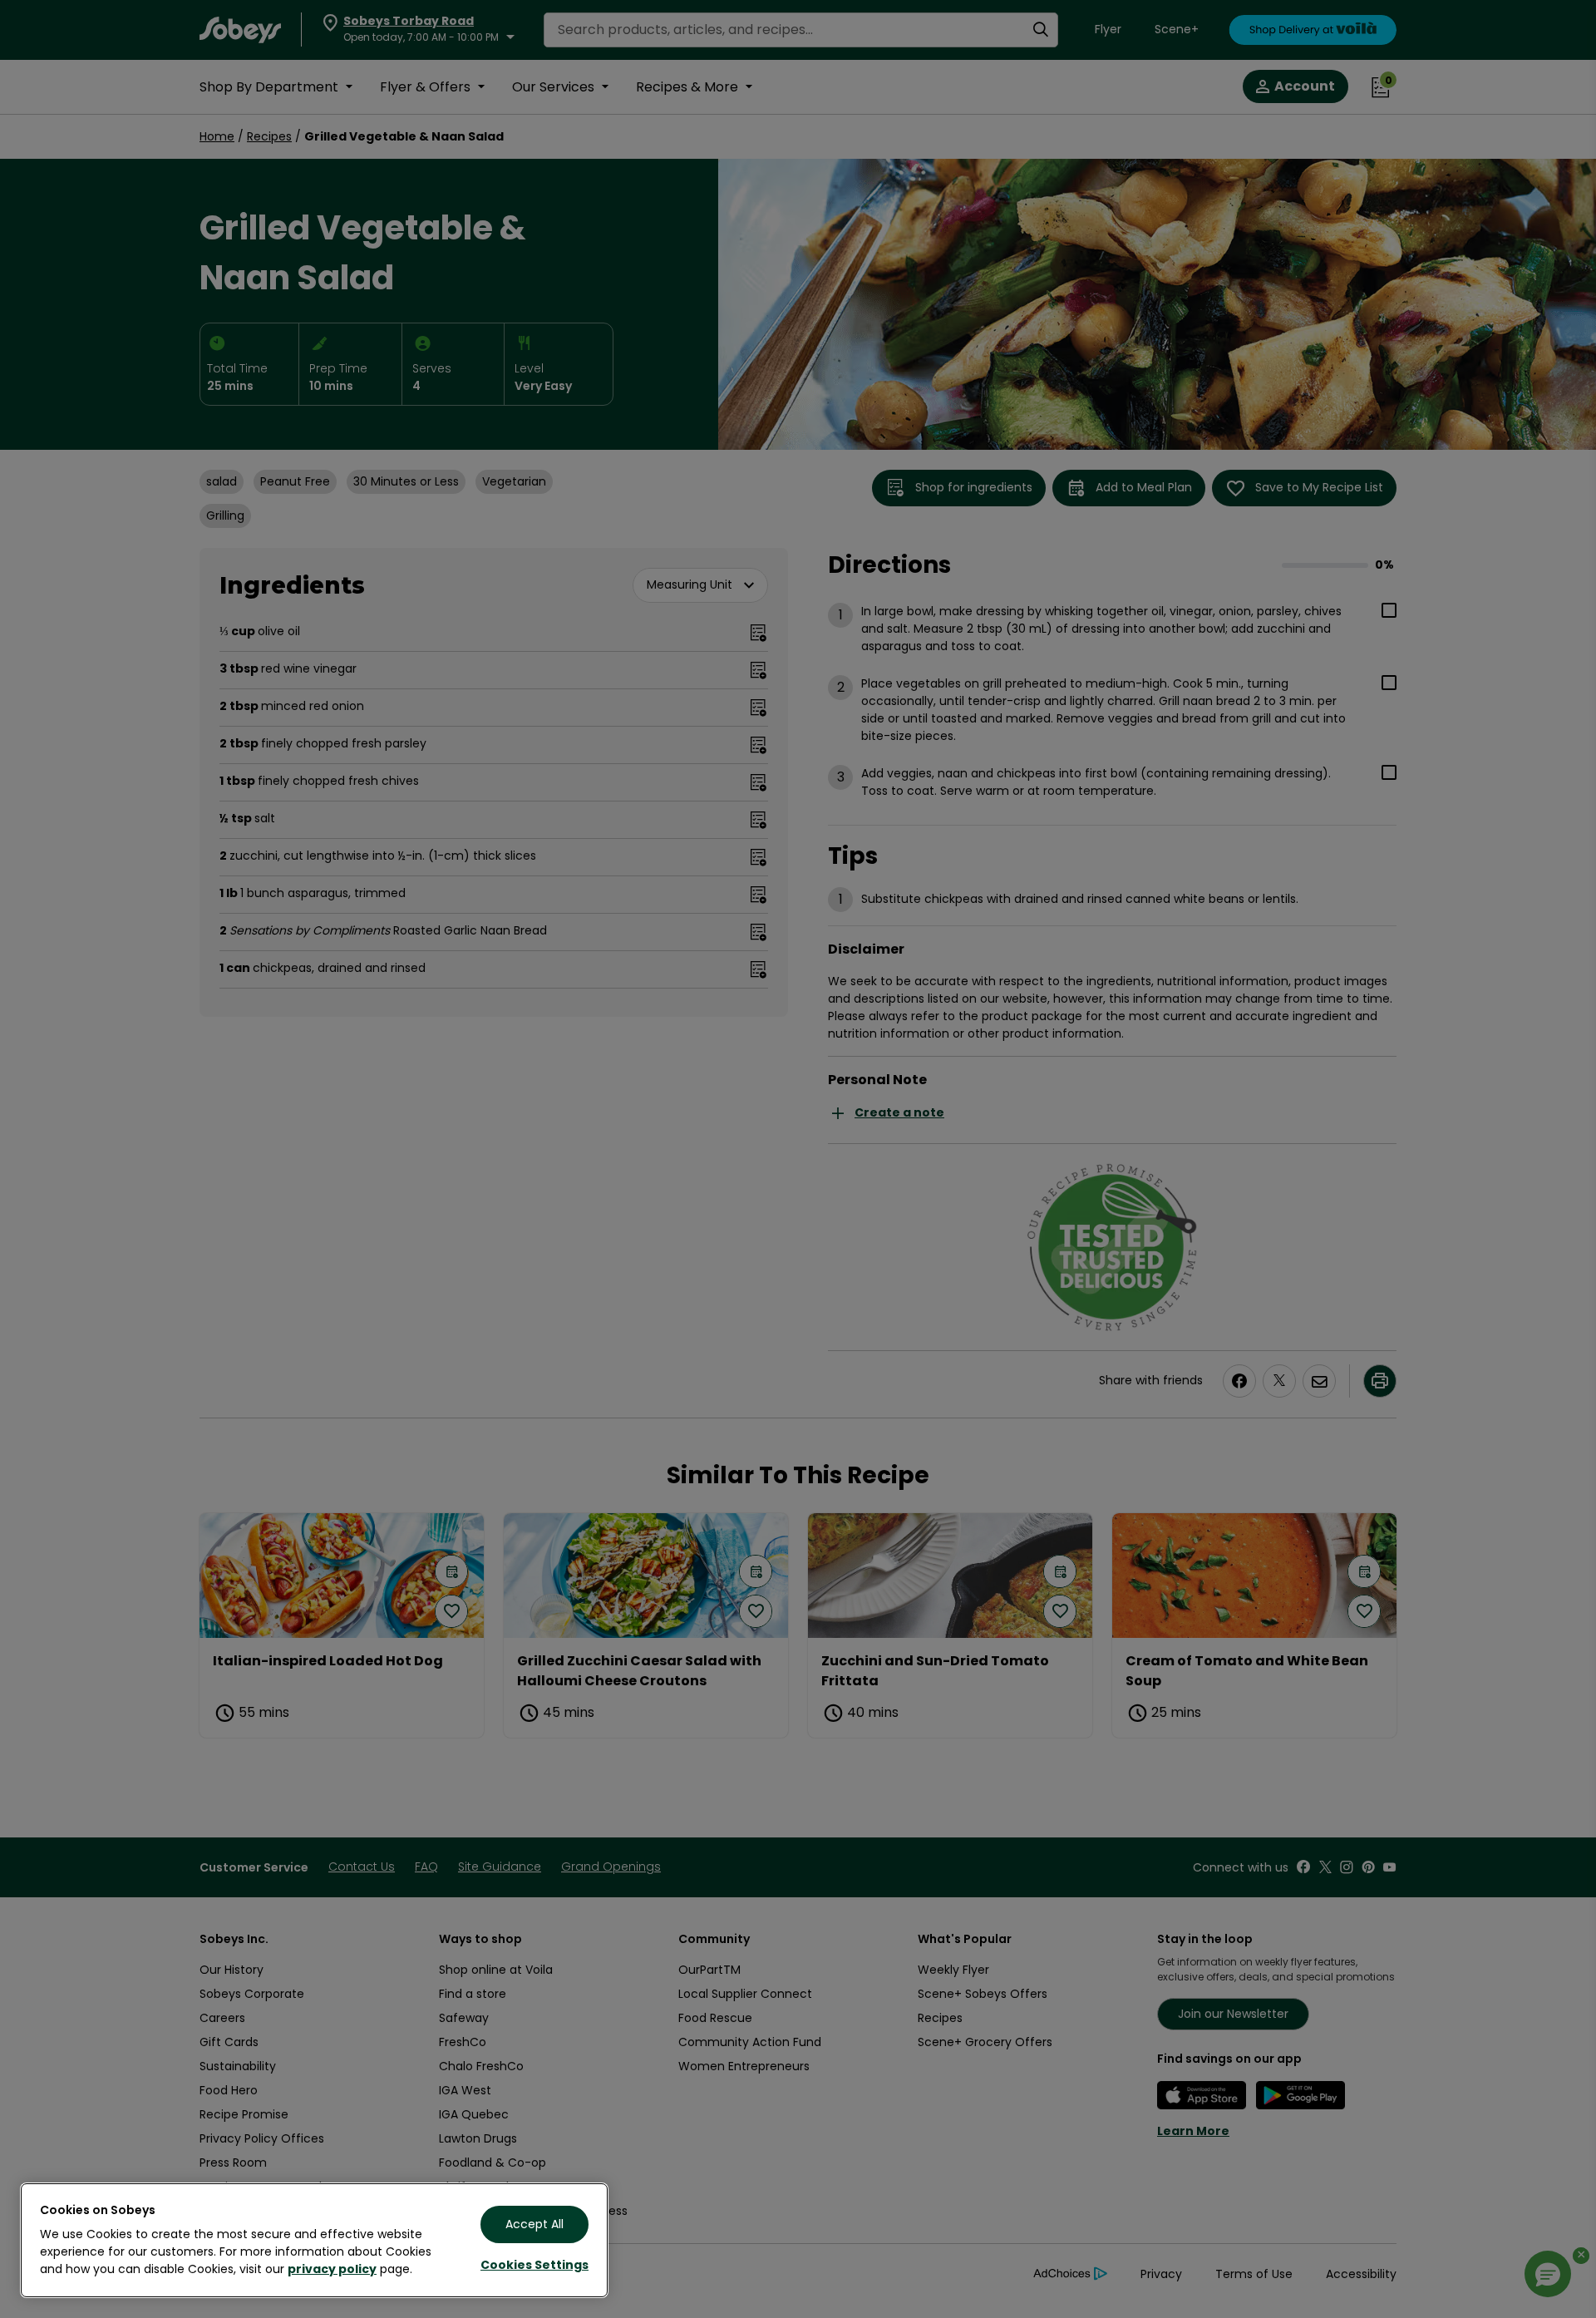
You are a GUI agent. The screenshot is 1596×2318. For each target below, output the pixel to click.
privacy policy (332, 2269)
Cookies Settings (534, 2265)
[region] (314, 2240)
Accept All (534, 2224)
